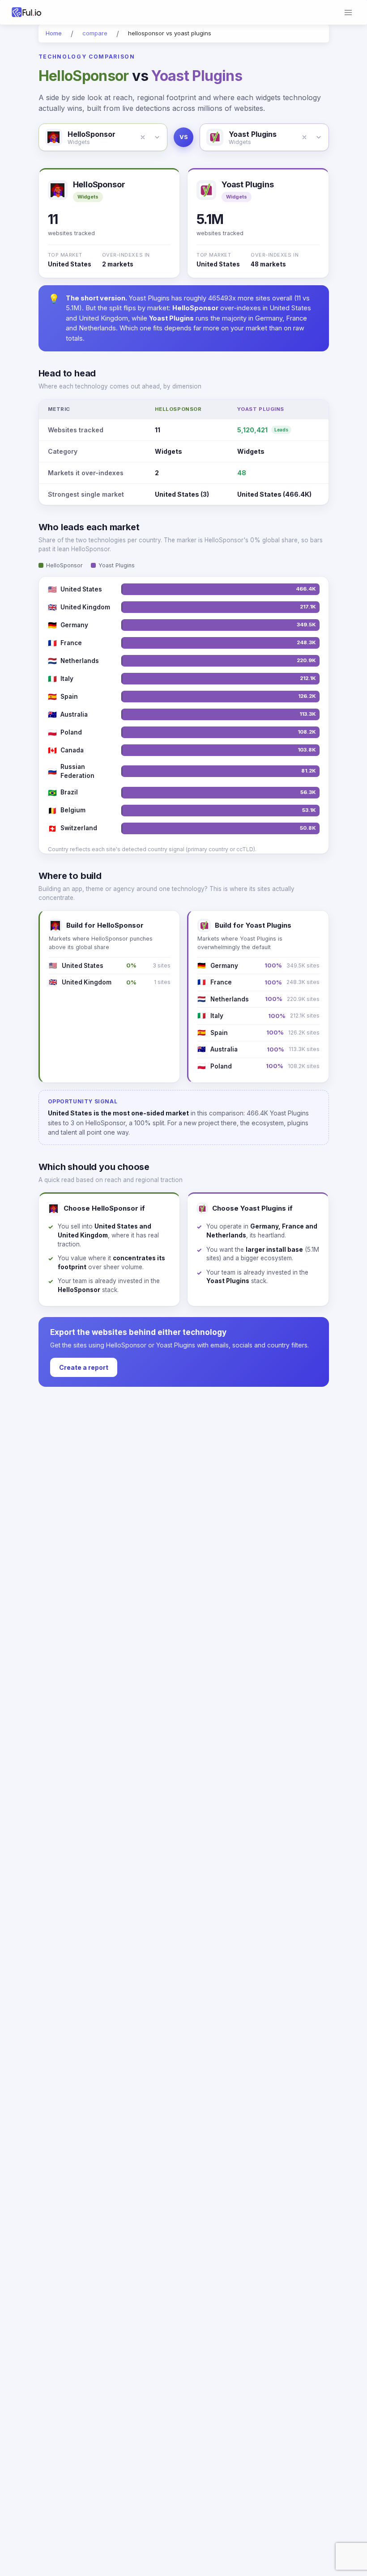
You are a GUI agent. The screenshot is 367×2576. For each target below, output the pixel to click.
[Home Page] (39, 12)
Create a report (84, 1367)
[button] (143, 137)
